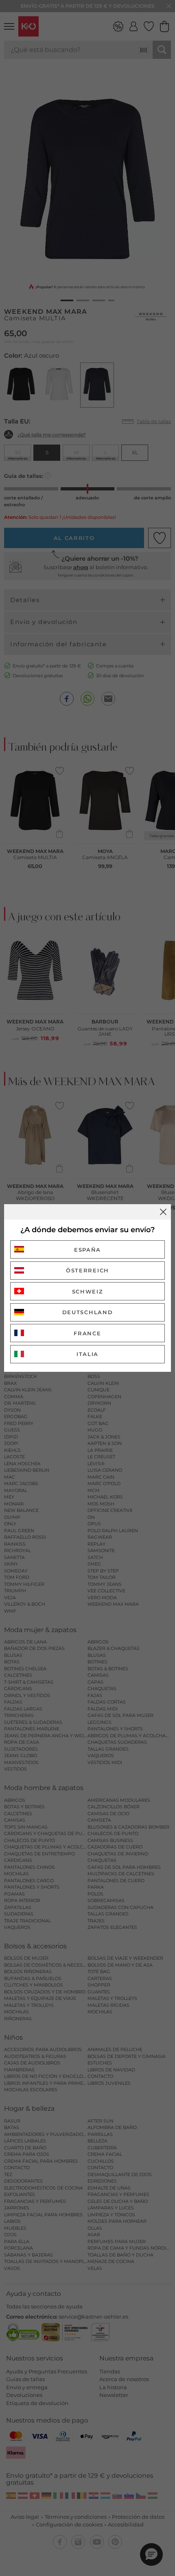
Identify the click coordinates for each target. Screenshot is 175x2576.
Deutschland (88, 1312)
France (87, 1333)
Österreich (87, 1270)
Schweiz (88, 1291)
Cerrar (163, 1212)
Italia (87, 1354)
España (87, 1250)
